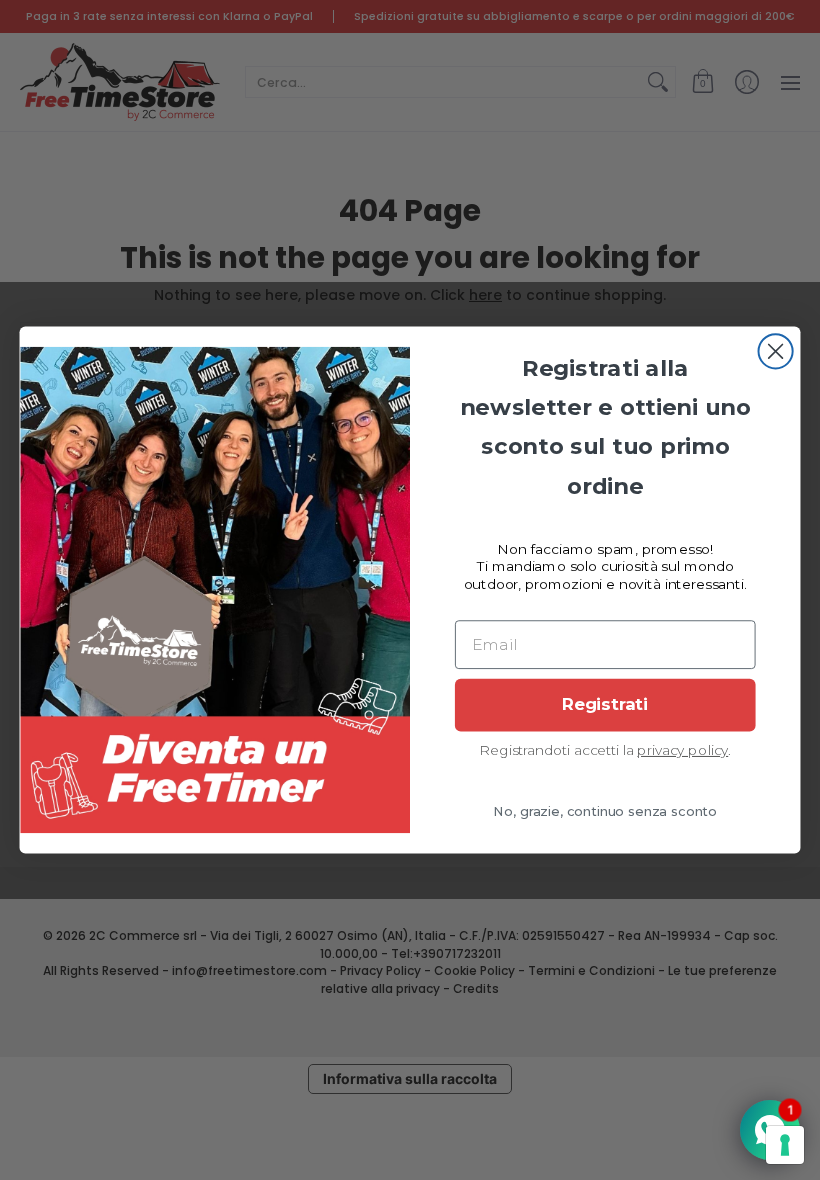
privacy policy (682, 750)
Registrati (605, 705)
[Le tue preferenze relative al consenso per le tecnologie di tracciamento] (785, 1145)
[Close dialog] (776, 351)
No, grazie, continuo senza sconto (605, 812)
